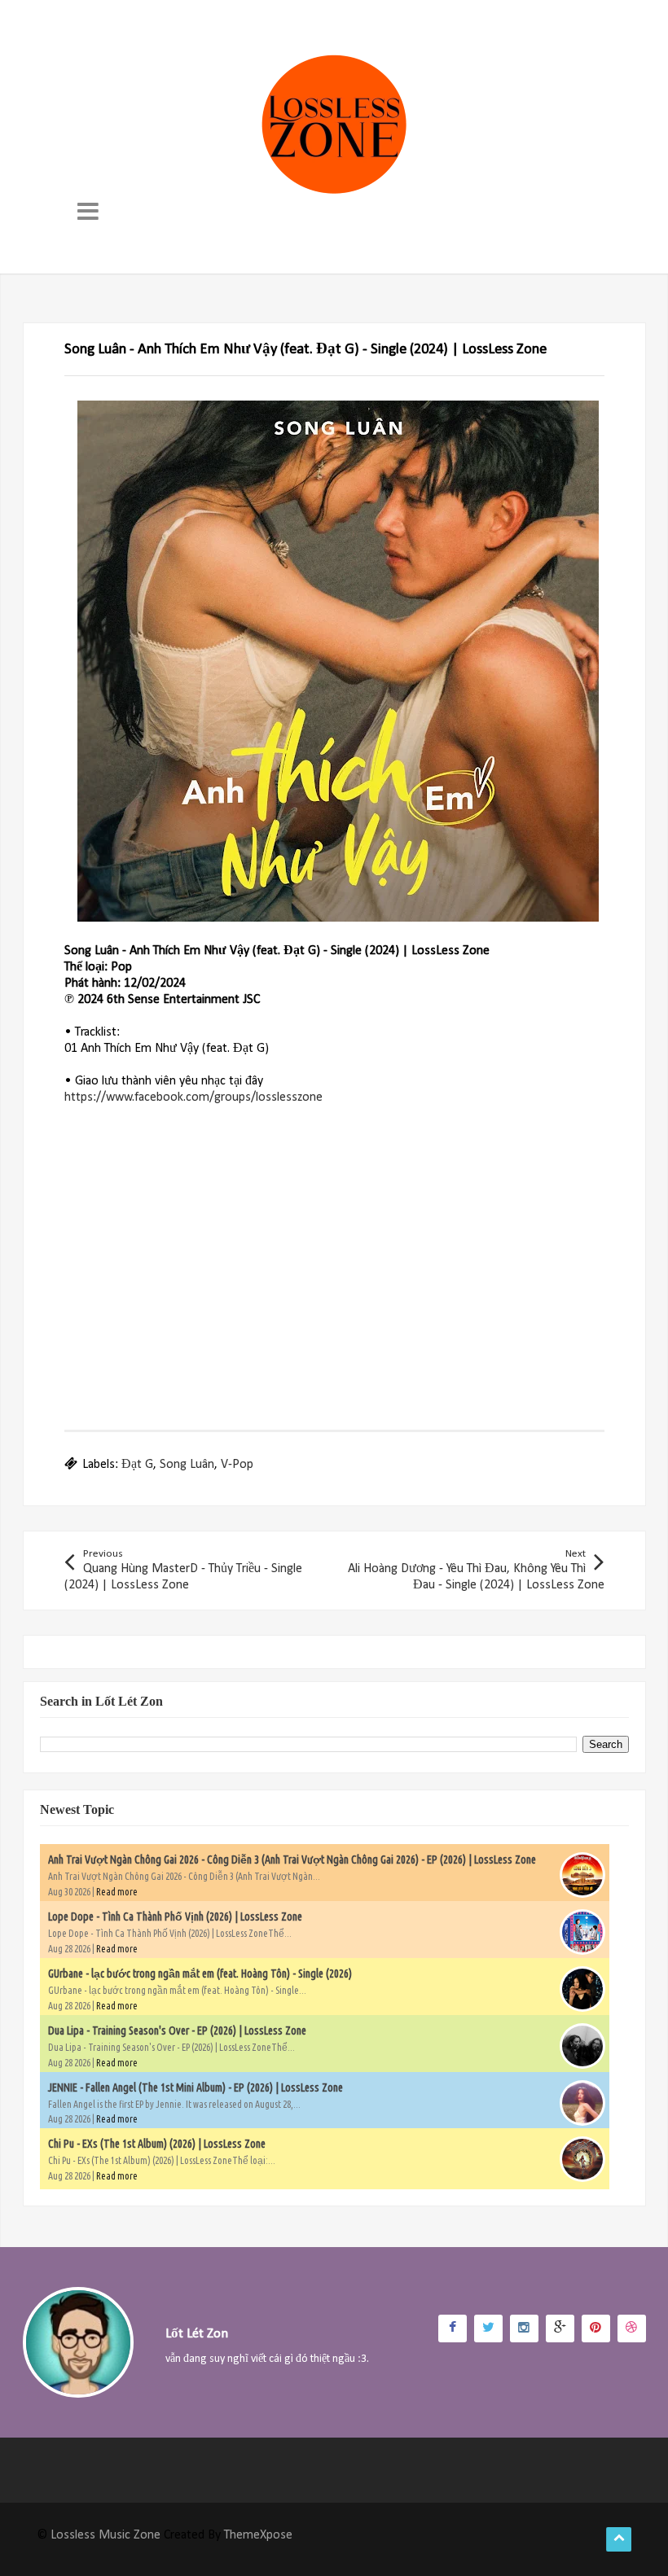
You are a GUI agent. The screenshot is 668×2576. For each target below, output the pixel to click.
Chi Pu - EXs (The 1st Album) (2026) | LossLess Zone (157, 2144)
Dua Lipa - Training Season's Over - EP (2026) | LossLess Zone (177, 2031)
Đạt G (137, 1465)
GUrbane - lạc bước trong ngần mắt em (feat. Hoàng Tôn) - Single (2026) (200, 1974)
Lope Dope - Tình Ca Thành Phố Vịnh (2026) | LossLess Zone (175, 1917)
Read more (117, 1892)
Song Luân (187, 1465)
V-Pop (237, 1465)
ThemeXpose (258, 2535)
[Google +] (560, 2328)
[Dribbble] (632, 2328)
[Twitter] (488, 2328)
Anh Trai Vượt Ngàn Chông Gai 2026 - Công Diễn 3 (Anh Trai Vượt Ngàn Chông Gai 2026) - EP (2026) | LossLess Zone (292, 1860)
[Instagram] (524, 2328)
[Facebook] (453, 2328)
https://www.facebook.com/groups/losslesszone (193, 1097)
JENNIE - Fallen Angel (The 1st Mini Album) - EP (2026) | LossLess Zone (196, 2088)
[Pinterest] (596, 2328)
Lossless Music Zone (105, 2535)
